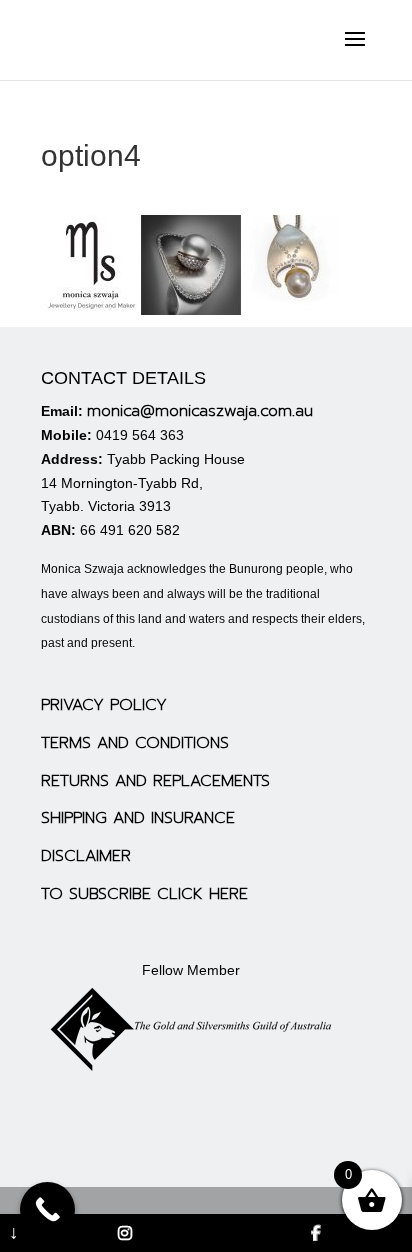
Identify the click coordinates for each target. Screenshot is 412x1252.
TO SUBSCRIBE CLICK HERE (144, 894)
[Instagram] (125, 1233)
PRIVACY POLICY (104, 705)
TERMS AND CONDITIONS (135, 743)
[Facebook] (316, 1233)
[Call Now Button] (47, 1209)
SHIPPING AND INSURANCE (138, 818)
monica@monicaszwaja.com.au (200, 411)
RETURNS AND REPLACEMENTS (155, 781)
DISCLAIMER (86, 856)
